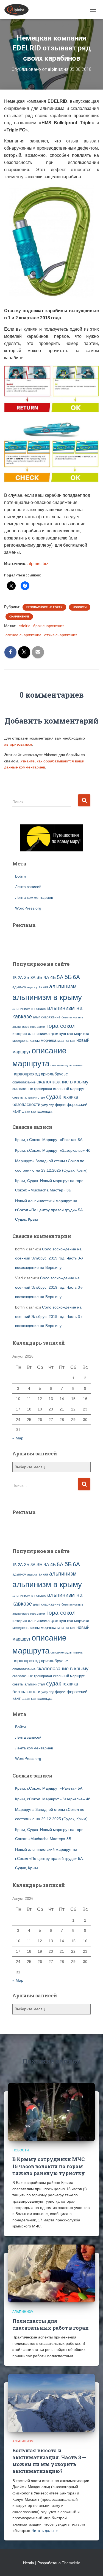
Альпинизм (23, 2312)
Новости (80, 607)
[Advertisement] (44, 942)
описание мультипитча (66, 1065)
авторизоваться (18, 744)
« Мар (18, 1438)
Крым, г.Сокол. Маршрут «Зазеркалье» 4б (53, 1150)
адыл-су (19, 987)
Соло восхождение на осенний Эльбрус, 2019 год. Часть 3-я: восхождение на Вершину (50, 1258)
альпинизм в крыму (47, 997)
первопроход (26, 1074)
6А (76, 977)
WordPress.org (28, 908)
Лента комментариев (34, 897)
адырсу (32, 987)
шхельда (45, 1112)
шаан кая (29, 1112)
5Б (68, 977)
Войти (20, 876)
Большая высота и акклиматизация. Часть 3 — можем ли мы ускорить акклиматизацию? (49, 2461)
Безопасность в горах (44, 607)
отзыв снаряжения (61, 635)
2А (20, 978)
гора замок (38, 1027)
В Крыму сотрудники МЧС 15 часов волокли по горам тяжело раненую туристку (49, 2166)
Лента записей (28, 887)
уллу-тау (48, 1105)
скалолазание (24, 1082)
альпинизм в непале (29, 1009)
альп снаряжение (47, 1017)
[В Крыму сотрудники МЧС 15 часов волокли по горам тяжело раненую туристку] (51, 2112)
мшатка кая (66, 1041)
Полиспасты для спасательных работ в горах (51, 2324)
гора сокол (61, 1026)
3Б (40, 977)
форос (60, 1105)
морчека (48, 1040)
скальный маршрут (69, 1089)
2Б (27, 977)
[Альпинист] (19, 10)
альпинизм (63, 986)
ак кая (43, 987)
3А (33, 978)
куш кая (66, 1034)
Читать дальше (45, 2531)
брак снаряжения (49, 626)
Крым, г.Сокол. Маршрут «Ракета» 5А (49, 1140)
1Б (15, 978)
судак (54, 1097)
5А (60, 977)
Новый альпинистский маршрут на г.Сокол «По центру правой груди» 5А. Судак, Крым (49, 1210)
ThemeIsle (71, 2563)
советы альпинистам (29, 1097)
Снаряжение (19, 617)
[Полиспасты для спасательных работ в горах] (51, 2273)
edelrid (25, 626)
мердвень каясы (26, 1041)
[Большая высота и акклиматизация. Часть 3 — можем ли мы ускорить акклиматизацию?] (51, 2403)
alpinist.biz (38, 564)
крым (55, 1034)
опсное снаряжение (23, 635)
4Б (53, 977)
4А (46, 977)
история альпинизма (31, 1034)
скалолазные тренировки (32, 1089)
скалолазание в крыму (62, 1082)
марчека (82, 1034)
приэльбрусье (54, 1074)
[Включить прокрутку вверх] (92, 2565)
